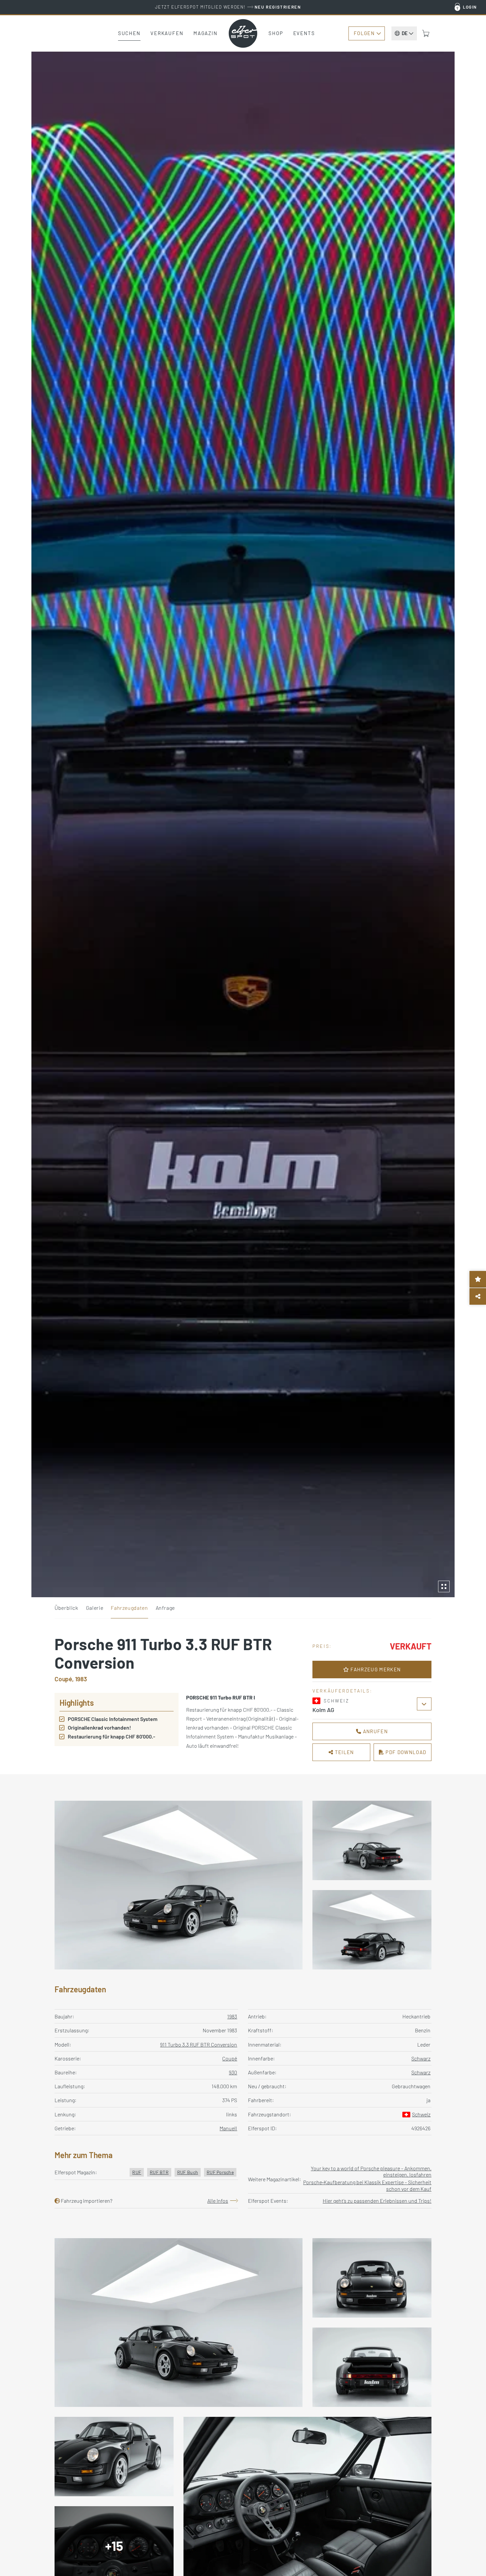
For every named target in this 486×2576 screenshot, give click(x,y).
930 (233, 2072)
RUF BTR (159, 2172)
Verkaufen (167, 33)
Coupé (230, 2058)
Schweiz (421, 2114)
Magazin (205, 33)
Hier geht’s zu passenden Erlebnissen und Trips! (377, 2201)
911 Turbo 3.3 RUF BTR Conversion (199, 2044)
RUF (137, 2172)
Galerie (95, 1608)
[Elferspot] (243, 33)
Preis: (322, 1646)
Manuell (228, 2128)
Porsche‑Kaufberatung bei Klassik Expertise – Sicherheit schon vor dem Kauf (367, 2185)
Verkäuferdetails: (342, 1691)
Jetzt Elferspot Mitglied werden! (228, 7)
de (405, 33)
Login (470, 7)
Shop (276, 33)
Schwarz (421, 2058)
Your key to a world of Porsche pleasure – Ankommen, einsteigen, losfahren (371, 2171)
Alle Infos (218, 2201)
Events (304, 33)
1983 (232, 2016)
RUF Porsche (220, 2172)
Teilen (344, 1752)
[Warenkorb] (426, 33)
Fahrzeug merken (375, 1669)
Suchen (129, 33)
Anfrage (165, 1608)
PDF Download (405, 1752)
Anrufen (375, 1731)
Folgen (364, 33)
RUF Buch (188, 2172)
